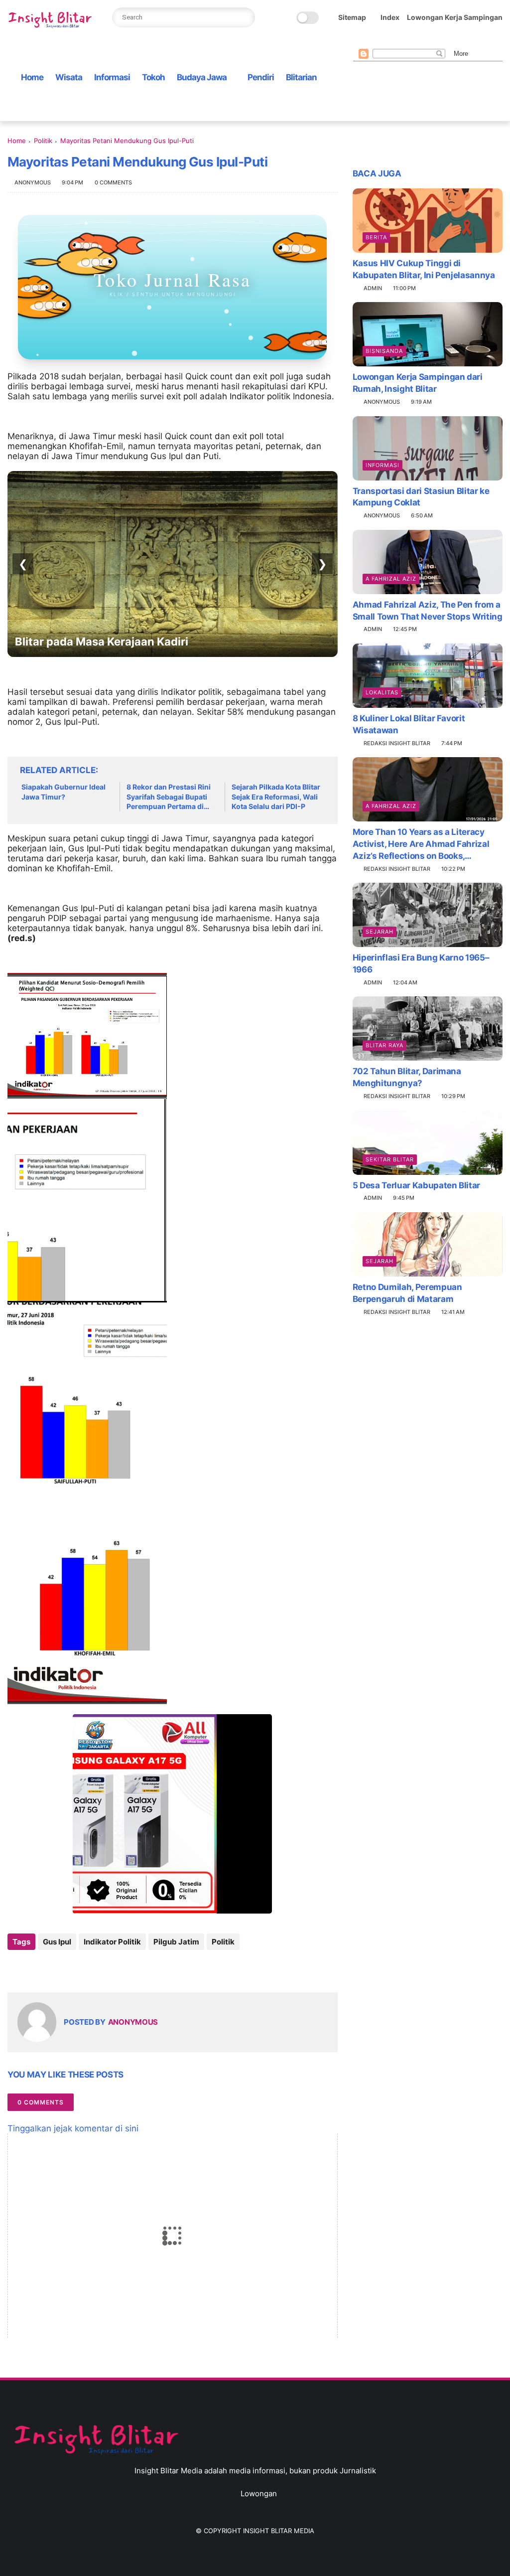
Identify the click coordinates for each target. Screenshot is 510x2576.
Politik (43, 141)
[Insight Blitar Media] (52, 20)
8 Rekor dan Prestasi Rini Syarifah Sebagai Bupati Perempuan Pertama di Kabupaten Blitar (169, 797)
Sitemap (352, 17)
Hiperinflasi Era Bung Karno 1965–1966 (421, 964)
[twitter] (375, 41)
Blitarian (301, 77)
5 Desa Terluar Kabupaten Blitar (416, 1185)
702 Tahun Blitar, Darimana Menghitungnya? (407, 1077)
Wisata (69, 77)
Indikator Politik (112, 1942)
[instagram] (422, 41)
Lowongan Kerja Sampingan (455, 17)
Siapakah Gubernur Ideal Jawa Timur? (64, 792)
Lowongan (259, 2494)
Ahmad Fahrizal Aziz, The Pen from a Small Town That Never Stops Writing (428, 611)
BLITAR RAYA (384, 1045)
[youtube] (438, 41)
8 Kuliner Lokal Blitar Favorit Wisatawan (409, 724)
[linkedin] (96, 1969)
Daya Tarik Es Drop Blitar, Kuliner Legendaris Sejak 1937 (164, 642)
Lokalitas (382, 692)
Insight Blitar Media (279, 2531)
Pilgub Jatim (176, 1942)
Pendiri (261, 77)
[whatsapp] (390, 41)
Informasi (112, 77)
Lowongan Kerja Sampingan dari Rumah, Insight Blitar (418, 383)
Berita (376, 237)
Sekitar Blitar (390, 1159)
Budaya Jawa (202, 77)
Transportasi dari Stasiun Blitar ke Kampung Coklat (421, 497)
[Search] (244, 17)
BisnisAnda (384, 351)
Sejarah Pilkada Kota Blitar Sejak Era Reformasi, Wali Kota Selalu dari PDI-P (276, 797)
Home (32, 77)
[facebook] (359, 41)
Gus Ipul (57, 1942)
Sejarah (380, 932)
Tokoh (153, 77)
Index (390, 17)
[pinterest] (406, 41)
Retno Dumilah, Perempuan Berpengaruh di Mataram (407, 1293)
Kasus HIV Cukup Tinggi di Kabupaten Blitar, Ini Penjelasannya (424, 269)
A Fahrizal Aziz (391, 579)
